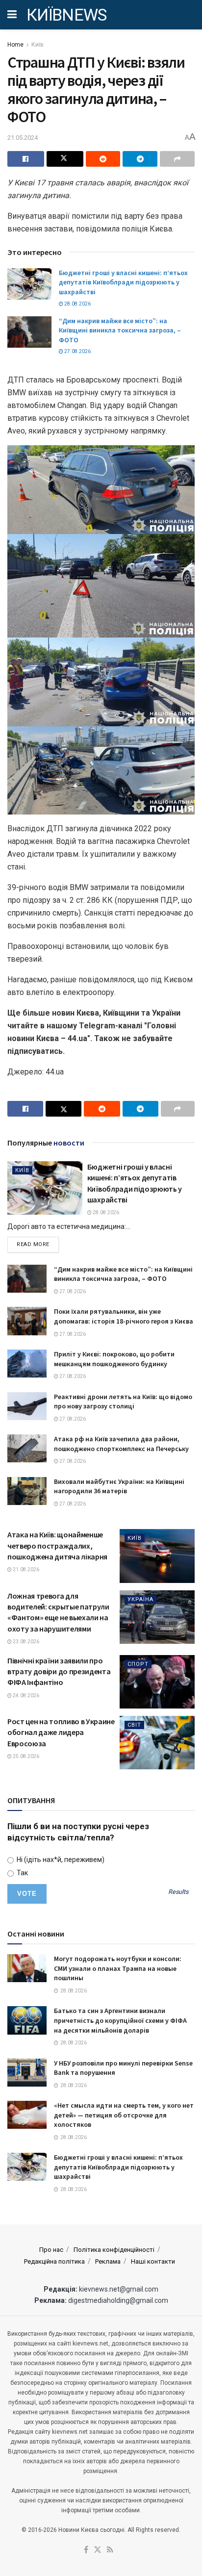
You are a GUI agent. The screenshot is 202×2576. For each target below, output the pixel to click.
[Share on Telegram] (140, 159)
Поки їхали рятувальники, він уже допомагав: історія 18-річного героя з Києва (124, 1316)
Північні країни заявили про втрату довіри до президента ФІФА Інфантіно (59, 1671)
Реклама (108, 2261)
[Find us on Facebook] (86, 2550)
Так (22, 1873)
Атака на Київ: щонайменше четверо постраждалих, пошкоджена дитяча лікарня (57, 1545)
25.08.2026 (25, 1756)
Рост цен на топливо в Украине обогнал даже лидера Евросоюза (61, 1732)
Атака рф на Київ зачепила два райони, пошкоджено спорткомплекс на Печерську (121, 1444)
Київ (38, 45)
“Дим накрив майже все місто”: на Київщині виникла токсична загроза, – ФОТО (120, 330)
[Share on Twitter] (65, 159)
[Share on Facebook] (26, 159)
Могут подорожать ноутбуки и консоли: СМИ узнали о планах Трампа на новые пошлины (118, 1968)
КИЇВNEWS (67, 15)
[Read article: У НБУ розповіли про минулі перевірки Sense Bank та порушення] (27, 2073)
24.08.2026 (25, 1696)
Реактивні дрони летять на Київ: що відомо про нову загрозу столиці (123, 1402)
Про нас (51, 2250)
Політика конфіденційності (114, 2250)
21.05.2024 (23, 138)
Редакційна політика (54, 2261)
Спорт (138, 1664)
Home (15, 45)
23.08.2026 (25, 1642)
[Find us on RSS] (110, 2550)
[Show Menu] (12, 15)
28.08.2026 (77, 304)
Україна (140, 1599)
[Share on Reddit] (103, 159)
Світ (134, 1725)
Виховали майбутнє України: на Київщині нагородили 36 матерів (119, 1486)
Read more (38, 1244)
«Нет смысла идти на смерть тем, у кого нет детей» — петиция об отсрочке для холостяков (124, 2115)
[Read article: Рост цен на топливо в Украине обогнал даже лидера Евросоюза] (157, 1743)
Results (178, 1892)
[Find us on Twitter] (98, 2550)
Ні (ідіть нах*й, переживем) (60, 1860)
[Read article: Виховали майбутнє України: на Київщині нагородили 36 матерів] (27, 1491)
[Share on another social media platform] (177, 159)
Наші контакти (153, 2261)
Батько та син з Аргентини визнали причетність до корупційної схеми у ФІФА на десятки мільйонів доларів (120, 2020)
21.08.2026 (25, 1569)
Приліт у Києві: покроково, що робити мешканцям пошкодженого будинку (114, 1359)
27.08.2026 (77, 351)
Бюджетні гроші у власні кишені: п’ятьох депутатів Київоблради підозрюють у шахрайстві (123, 282)
